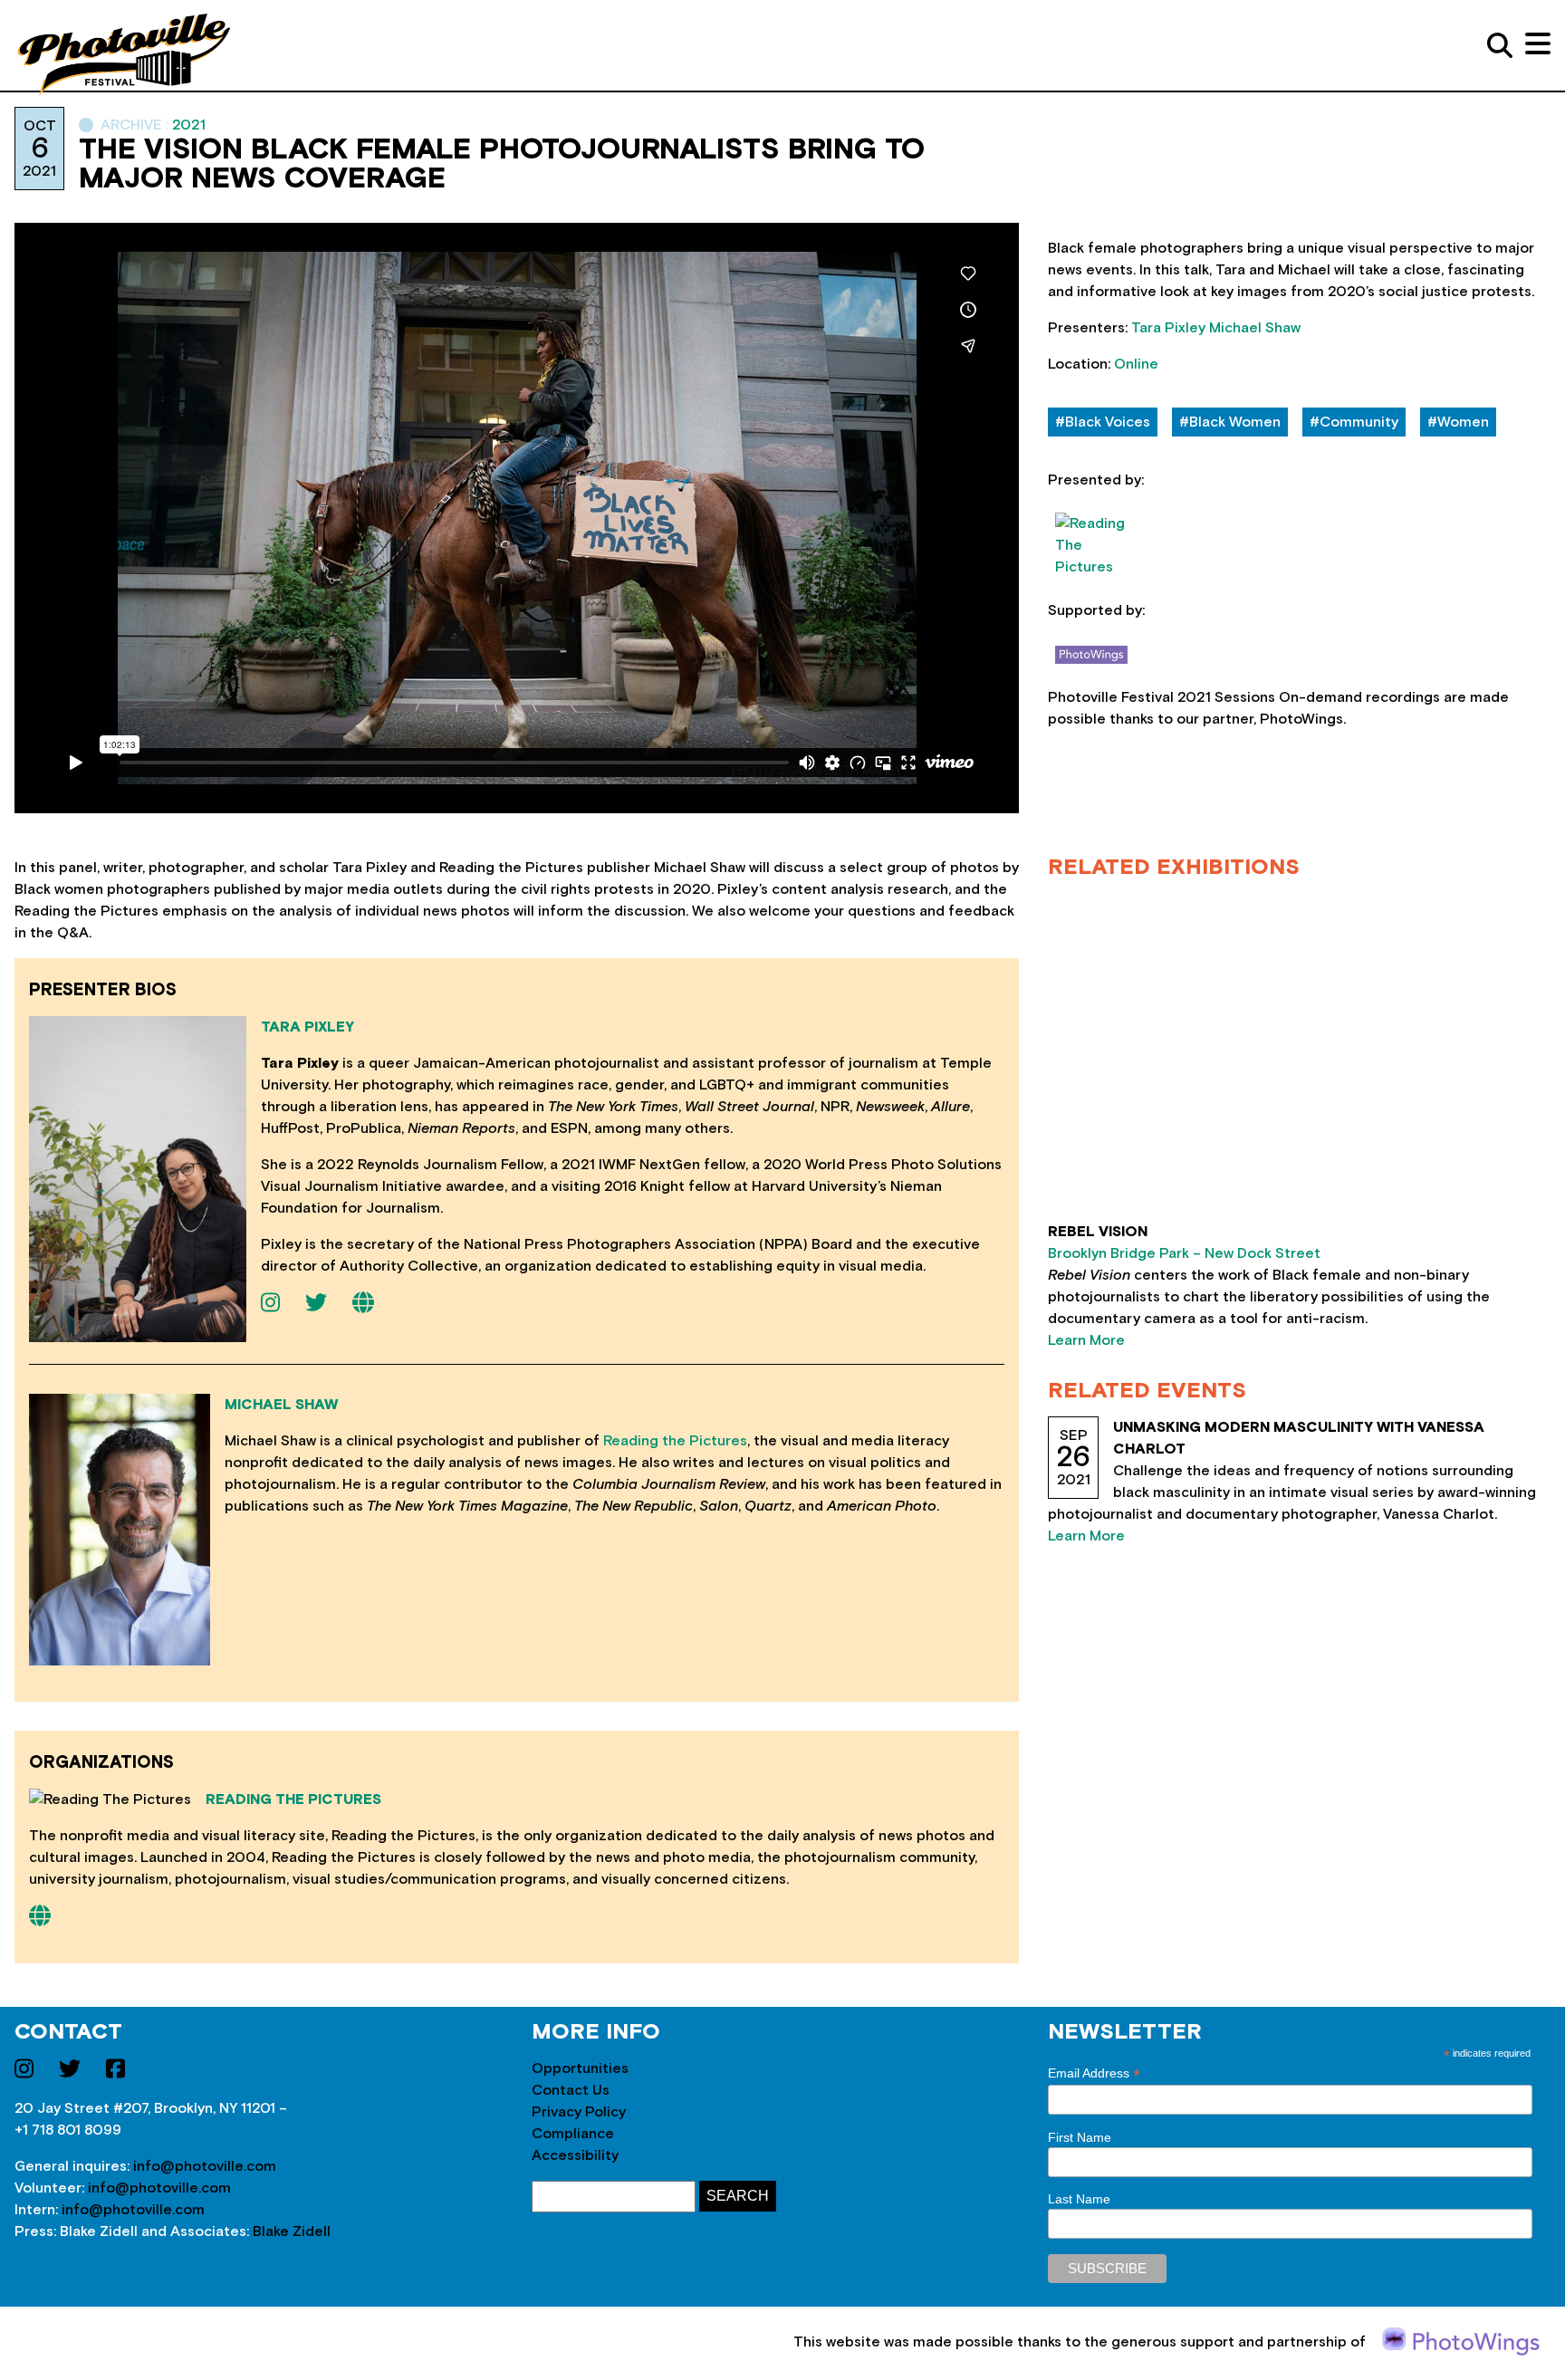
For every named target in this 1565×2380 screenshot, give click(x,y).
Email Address (1094, 2073)
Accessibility (575, 2155)
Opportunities (580, 2068)
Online (1136, 364)
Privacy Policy (579, 2112)
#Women (1458, 422)
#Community (1354, 422)
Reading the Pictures (675, 1441)
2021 (189, 125)
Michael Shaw (1255, 328)
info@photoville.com (205, 2166)
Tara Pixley (1168, 328)
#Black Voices (1103, 422)
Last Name (1079, 2199)
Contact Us (571, 2090)
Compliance (573, 2134)
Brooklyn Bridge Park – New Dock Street (1184, 1253)
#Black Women (1230, 422)
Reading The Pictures (293, 1799)
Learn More (1086, 1340)
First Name (1080, 2137)
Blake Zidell (292, 2231)
